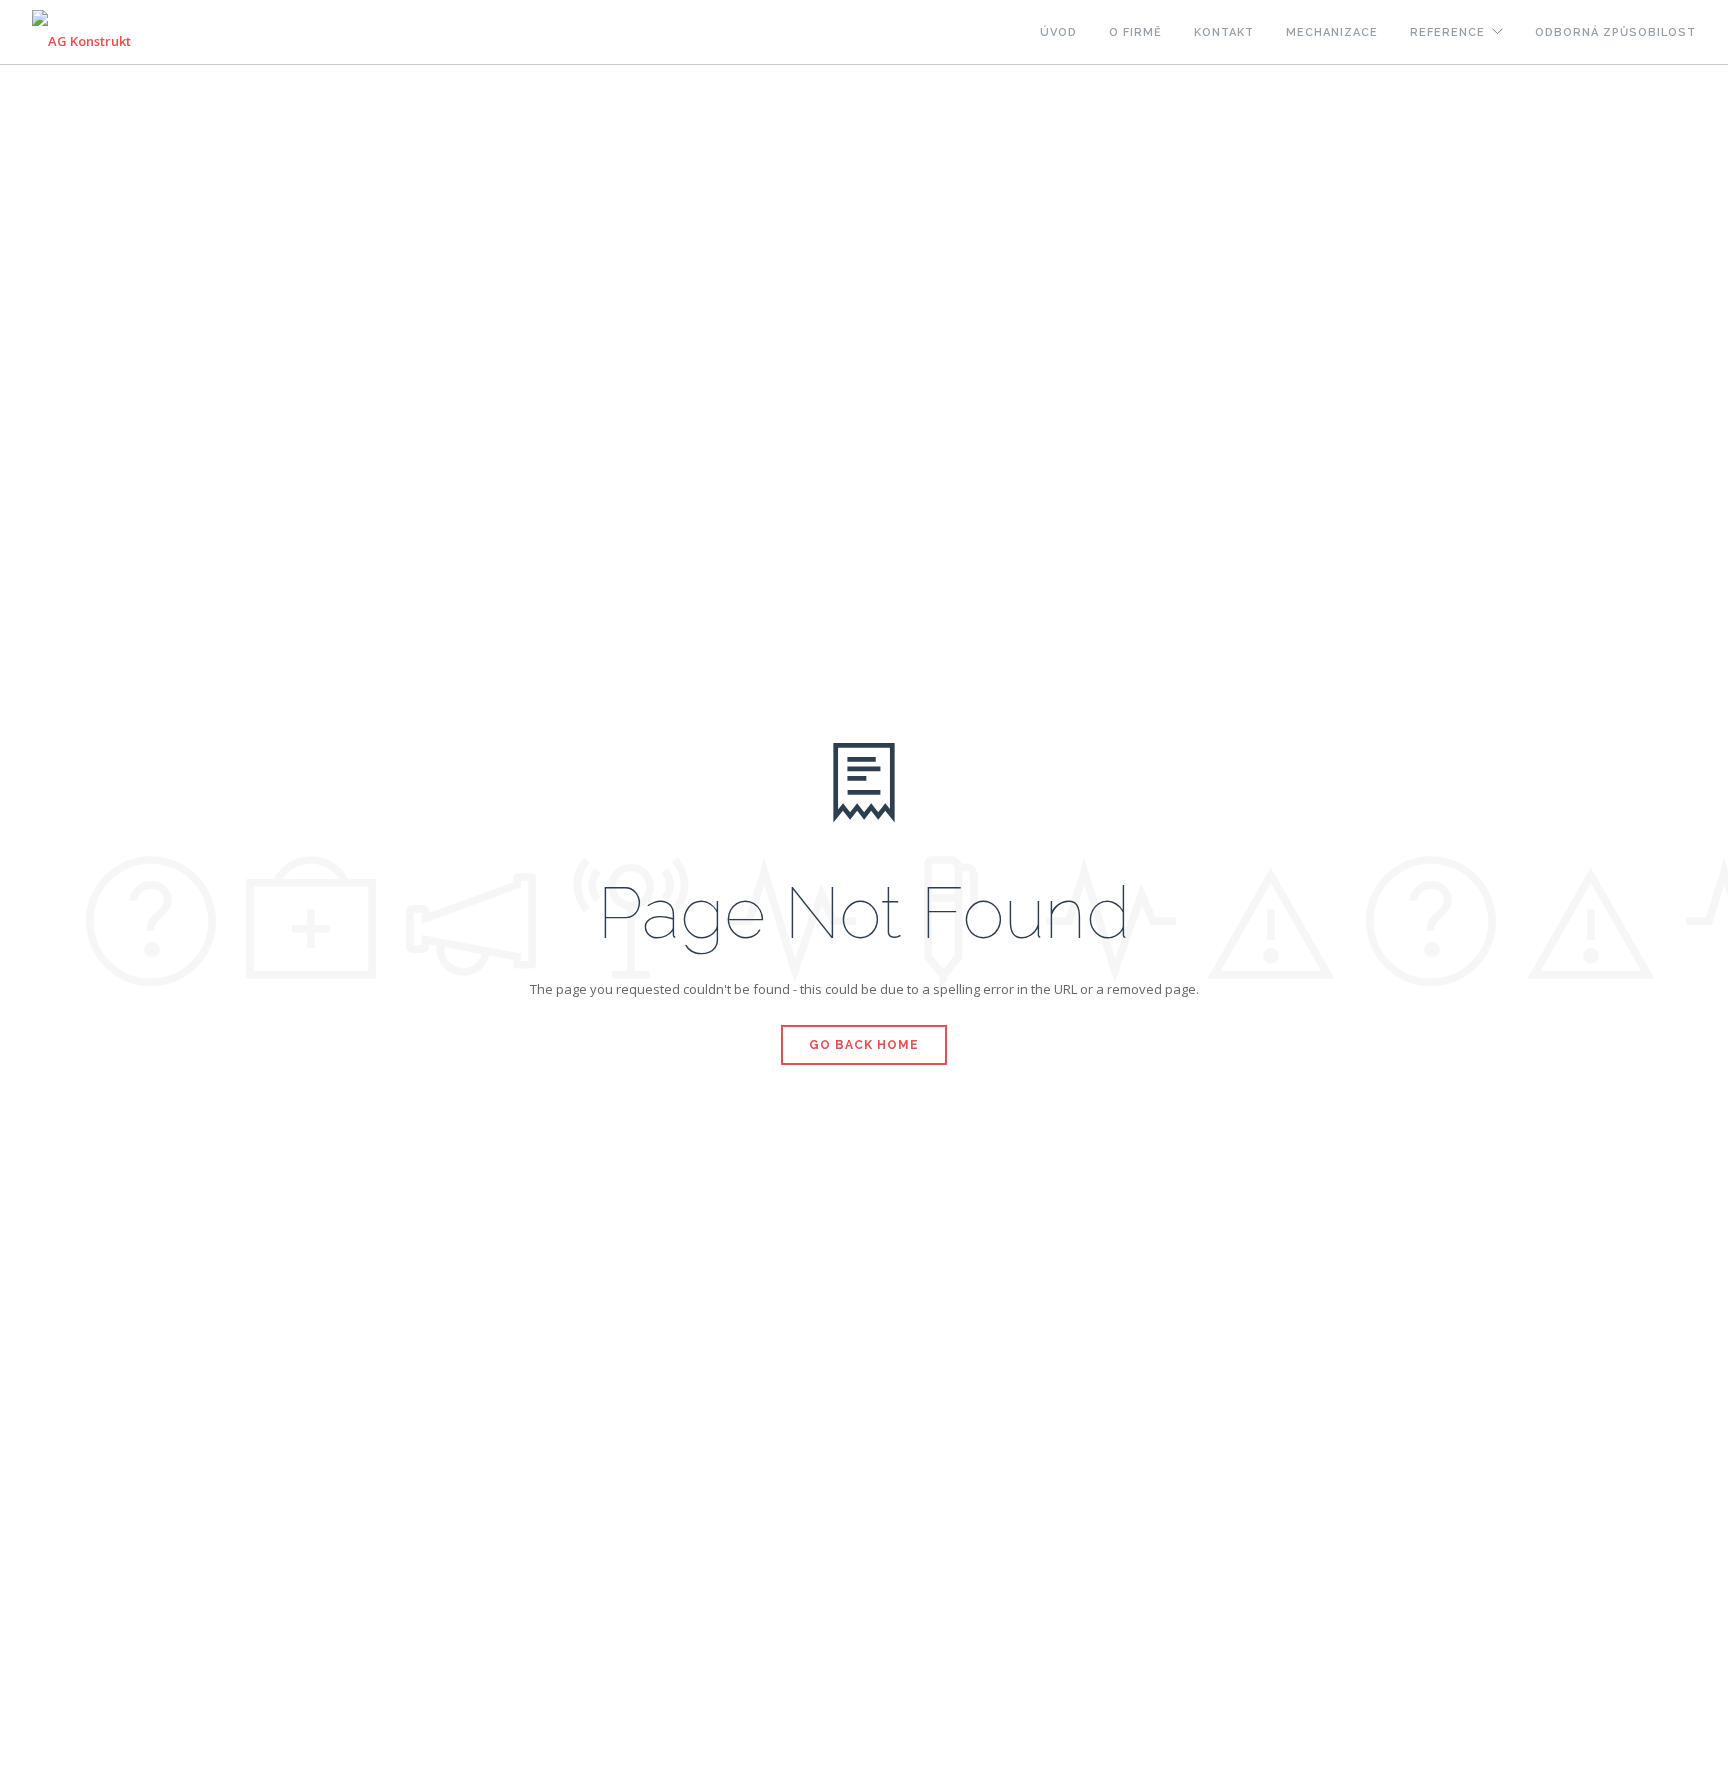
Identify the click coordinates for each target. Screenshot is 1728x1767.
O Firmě (1135, 32)
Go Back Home (864, 1045)
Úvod (1058, 32)
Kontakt (1224, 32)
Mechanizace (1332, 32)
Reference (1447, 32)
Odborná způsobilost (1615, 32)
